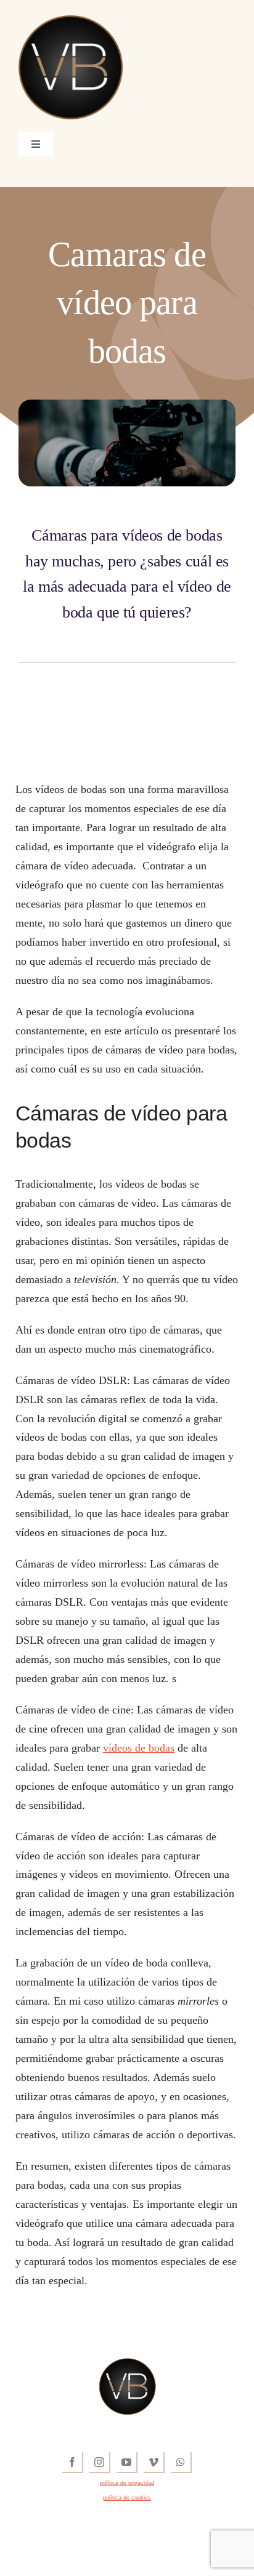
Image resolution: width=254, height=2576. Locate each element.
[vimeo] (154, 2463)
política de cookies (127, 2498)
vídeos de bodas (139, 1748)
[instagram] (100, 2463)
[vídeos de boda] (71, 21)
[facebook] (73, 2463)
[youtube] (127, 2463)
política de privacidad (127, 2483)
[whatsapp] (181, 2463)
